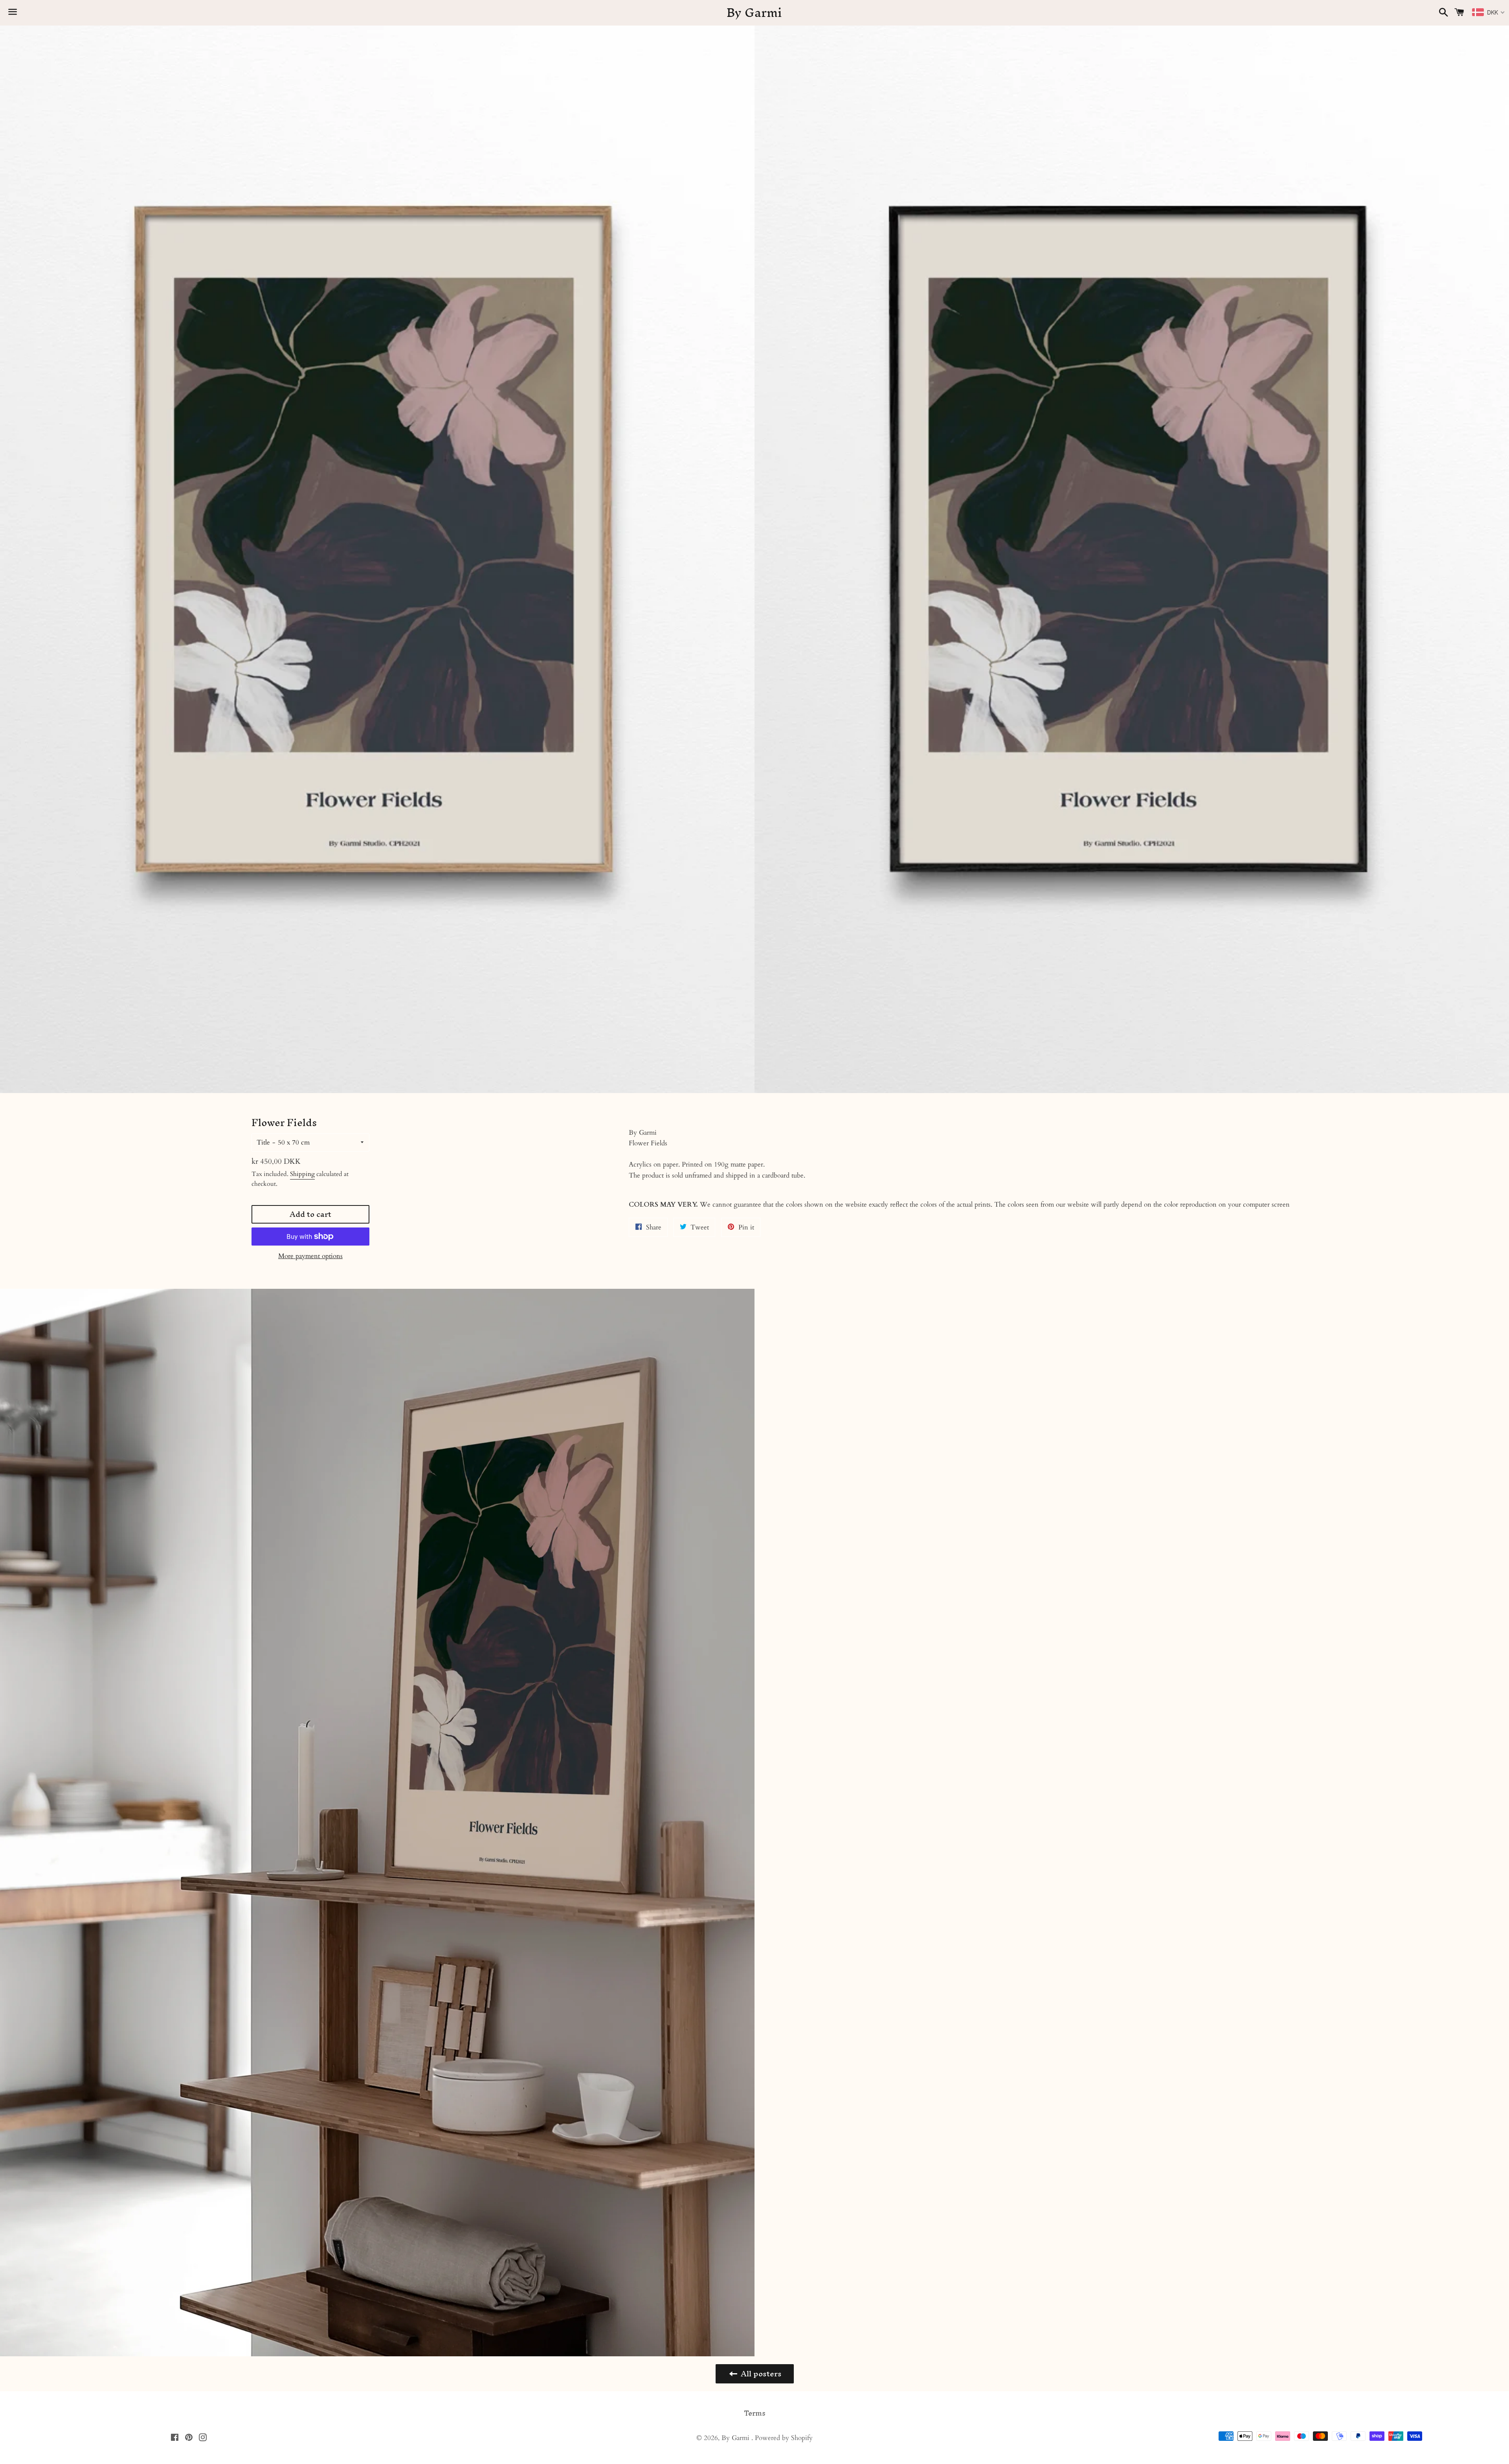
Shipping (302, 1174)
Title (263, 1142)
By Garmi (754, 13)
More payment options (310, 1256)
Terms (755, 2413)
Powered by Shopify (784, 2438)
